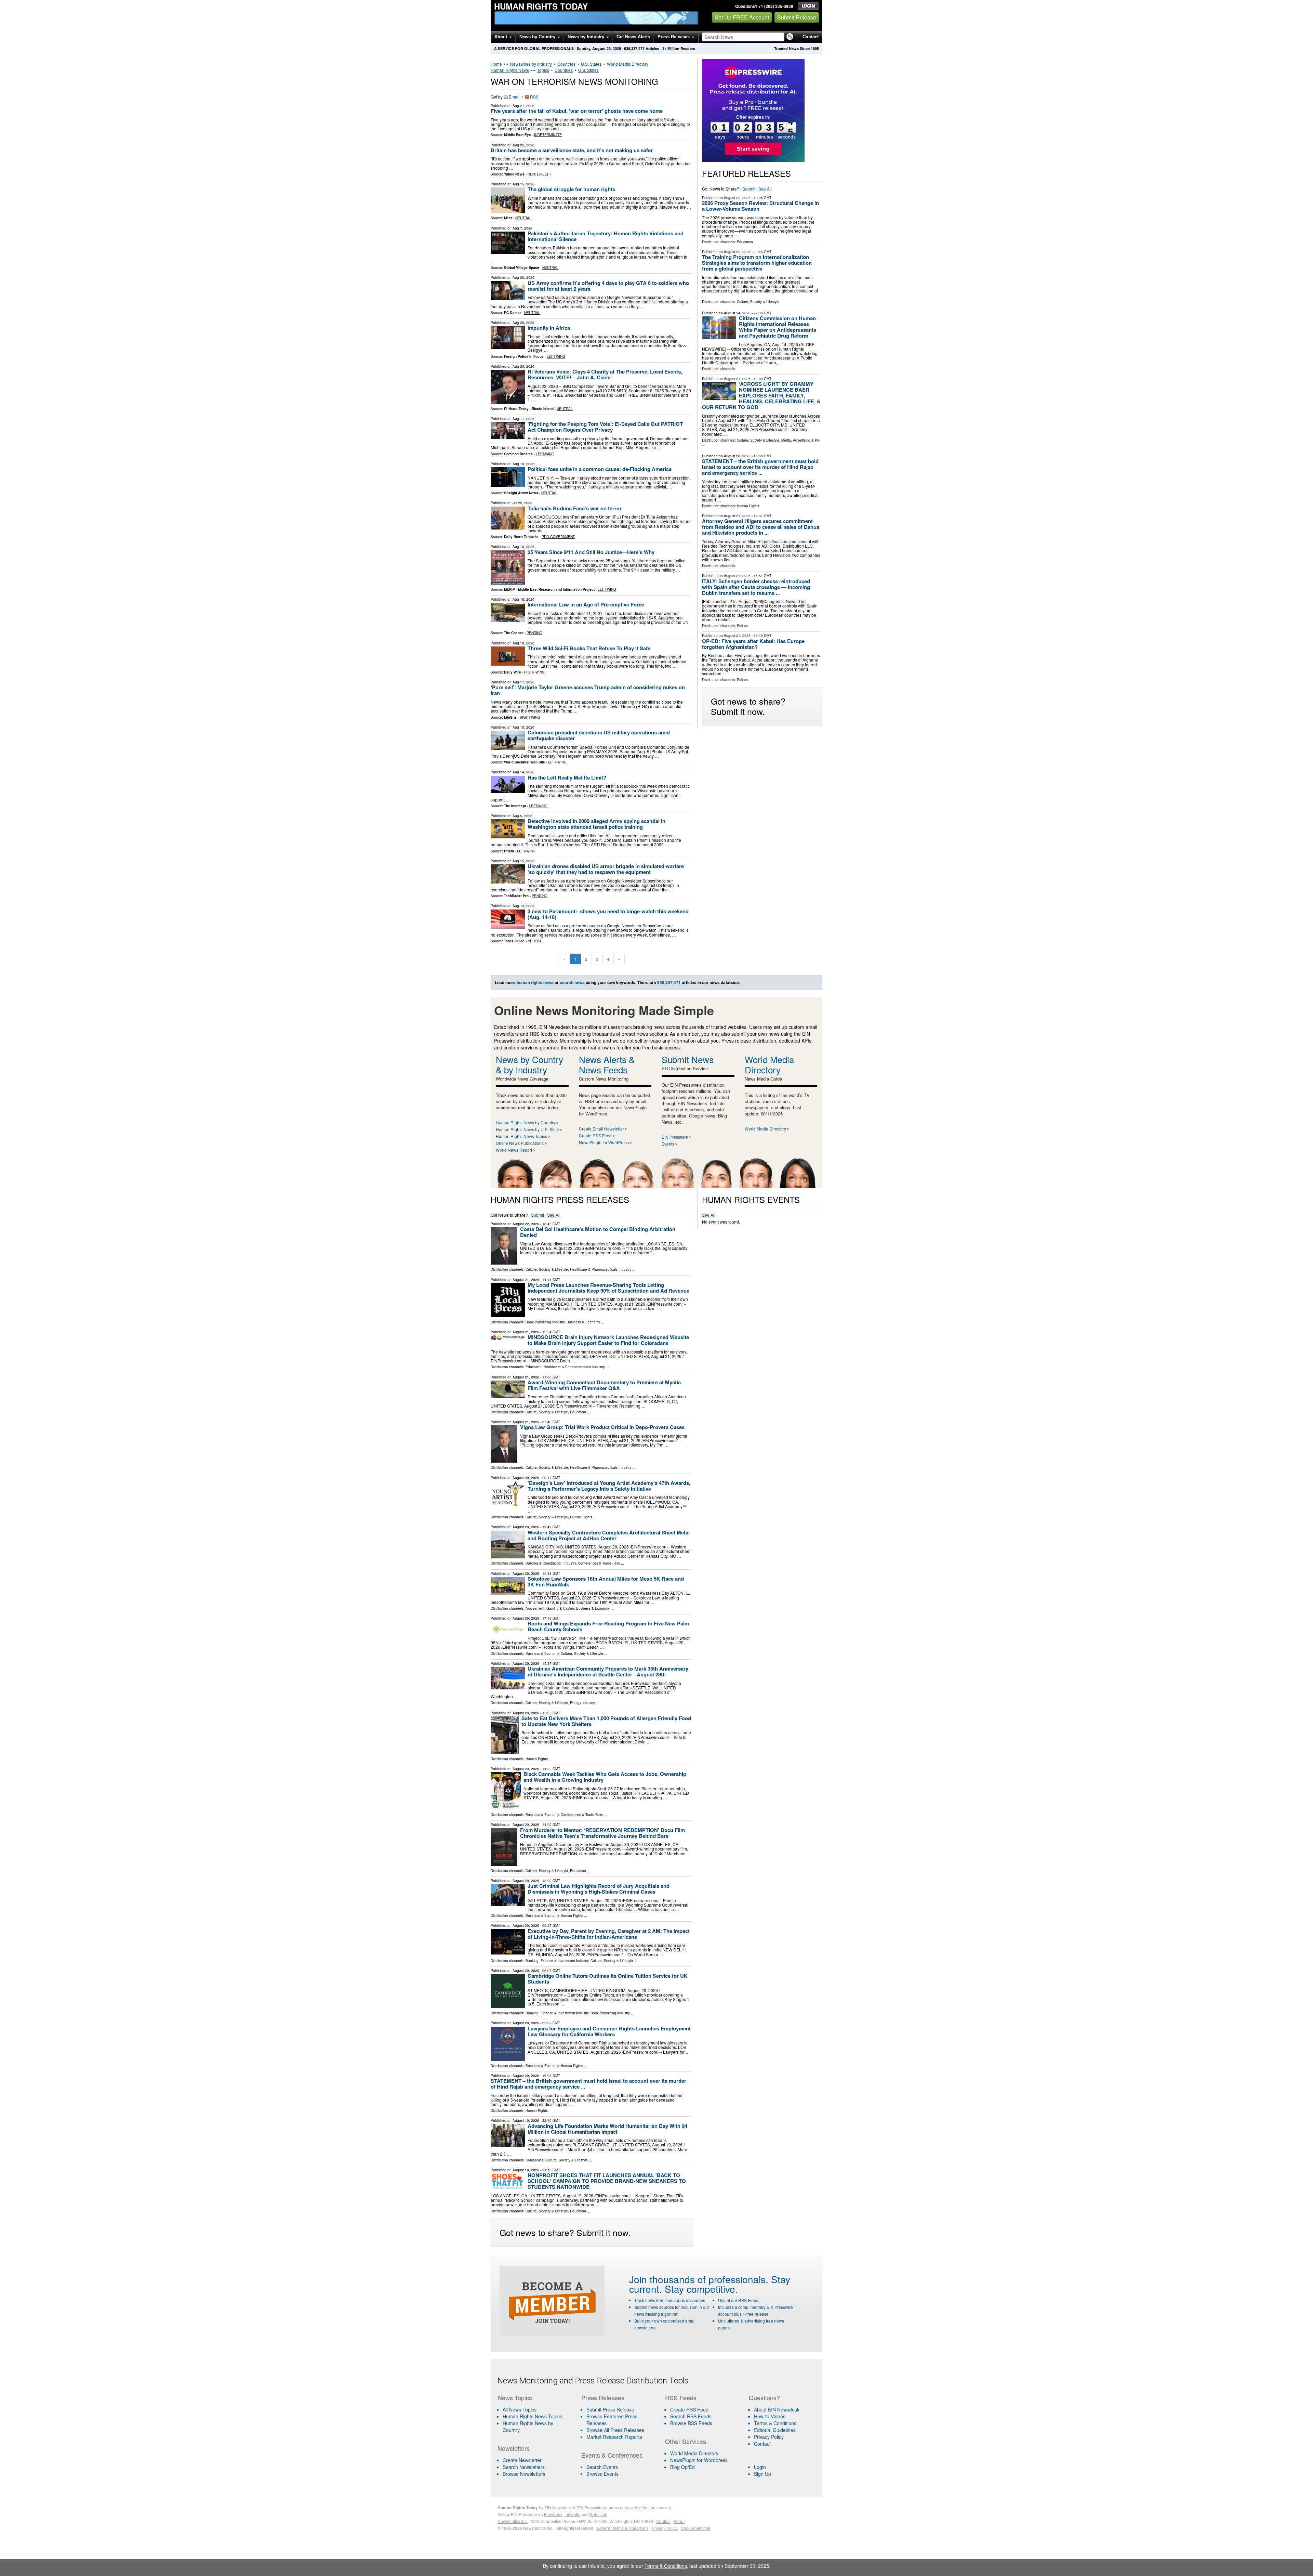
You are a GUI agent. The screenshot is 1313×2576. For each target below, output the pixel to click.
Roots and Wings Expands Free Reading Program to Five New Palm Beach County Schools (608, 1626)
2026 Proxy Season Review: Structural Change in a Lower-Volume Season (760, 206)
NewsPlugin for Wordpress (699, 2460)
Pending (534, 633)
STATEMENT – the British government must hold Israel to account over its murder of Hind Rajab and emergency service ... (760, 467)
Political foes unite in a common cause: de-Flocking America (600, 469)
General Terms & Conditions (622, 2528)
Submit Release (797, 17)
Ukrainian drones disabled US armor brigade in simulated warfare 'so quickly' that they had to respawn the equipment (606, 869)
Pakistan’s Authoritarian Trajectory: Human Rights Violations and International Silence (606, 236)
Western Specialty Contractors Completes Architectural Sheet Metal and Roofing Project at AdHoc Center (609, 1535)
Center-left (539, 174)
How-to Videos (770, 2416)
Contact (811, 37)
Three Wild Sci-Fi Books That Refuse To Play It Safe (589, 648)
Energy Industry (582, 1703)
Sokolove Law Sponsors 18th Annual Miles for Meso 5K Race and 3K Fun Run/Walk (606, 1581)
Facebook (553, 2514)
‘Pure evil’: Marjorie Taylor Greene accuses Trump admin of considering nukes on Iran (588, 690)
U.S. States (591, 64)
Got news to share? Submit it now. (748, 706)
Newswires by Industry (531, 64)
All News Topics (520, 2409)
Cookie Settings (695, 2528)
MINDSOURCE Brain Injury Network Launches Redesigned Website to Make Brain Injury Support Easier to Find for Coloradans (608, 1340)
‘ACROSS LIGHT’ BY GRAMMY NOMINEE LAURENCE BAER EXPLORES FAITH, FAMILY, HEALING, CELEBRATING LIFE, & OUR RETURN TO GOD (761, 395)
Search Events (602, 2467)
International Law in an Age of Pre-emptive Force (586, 604)
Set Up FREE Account (742, 17)
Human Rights (748, 506)
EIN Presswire (675, 1137)
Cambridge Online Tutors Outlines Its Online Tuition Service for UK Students (608, 1979)
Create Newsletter (522, 2460)
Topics (543, 70)
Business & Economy (583, 1322)
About (501, 37)
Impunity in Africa (549, 328)
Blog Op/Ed (682, 2467)
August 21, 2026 (737, 379)
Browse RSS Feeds (691, 2423)
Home (496, 64)
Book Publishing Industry (545, 1322)
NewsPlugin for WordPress (604, 1142)
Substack (598, 2514)
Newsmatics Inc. (513, 2521)
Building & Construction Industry (551, 1563)
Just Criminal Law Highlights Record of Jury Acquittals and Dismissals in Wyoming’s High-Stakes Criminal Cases (599, 1889)
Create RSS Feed (595, 1135)
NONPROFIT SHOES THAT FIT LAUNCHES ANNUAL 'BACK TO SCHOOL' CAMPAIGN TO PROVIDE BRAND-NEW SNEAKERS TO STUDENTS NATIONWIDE (607, 2181)
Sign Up (762, 2474)
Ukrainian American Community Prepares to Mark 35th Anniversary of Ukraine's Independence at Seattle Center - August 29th (608, 1671)
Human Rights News (510, 70)
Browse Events (602, 2474)
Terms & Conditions (775, 2423)
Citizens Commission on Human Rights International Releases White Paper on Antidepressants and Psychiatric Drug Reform (778, 327)
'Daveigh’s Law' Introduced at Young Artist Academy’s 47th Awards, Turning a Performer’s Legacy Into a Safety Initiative (609, 1486)
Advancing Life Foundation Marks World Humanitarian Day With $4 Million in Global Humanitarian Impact (607, 2129)
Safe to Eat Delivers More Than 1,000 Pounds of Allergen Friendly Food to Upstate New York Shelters (606, 1721)
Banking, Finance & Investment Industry (557, 1961)
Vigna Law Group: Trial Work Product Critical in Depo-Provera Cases (602, 1427)
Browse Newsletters (524, 2474)
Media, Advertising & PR (800, 440)
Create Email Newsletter (601, 1129)
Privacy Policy (769, 2437)
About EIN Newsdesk (777, 2409)
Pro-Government (558, 537)
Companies (534, 2160)
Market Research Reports (614, 2437)
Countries (566, 64)
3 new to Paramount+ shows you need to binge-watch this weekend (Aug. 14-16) (608, 914)
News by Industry (587, 37)
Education (745, 242)
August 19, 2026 (526, 2120)
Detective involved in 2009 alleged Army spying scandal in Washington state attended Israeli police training (596, 824)
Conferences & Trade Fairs (599, 1563)
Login (760, 2467)
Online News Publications (520, 1143)
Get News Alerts (633, 37)
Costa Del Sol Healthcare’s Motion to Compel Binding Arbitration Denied (598, 1232)
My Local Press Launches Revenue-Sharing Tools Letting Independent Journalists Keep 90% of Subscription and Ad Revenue (608, 1288)
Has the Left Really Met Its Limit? (568, 777)
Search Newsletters (524, 2467)
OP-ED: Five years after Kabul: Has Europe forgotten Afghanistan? (753, 644)
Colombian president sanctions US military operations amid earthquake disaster (599, 735)
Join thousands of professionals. (699, 2279)
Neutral (523, 218)
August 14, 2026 (737, 313)
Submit (749, 189)
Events (668, 1144)
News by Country (538, 37)
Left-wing (556, 356)
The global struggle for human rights (571, 189)
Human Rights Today (541, 6)
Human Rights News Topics (521, 1136)
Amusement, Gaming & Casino (550, 1608)
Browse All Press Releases (615, 2430)
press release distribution (632, 2507)
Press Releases (674, 37)
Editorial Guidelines (775, 2430)
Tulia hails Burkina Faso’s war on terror (575, 508)
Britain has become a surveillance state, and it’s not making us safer (572, 150)
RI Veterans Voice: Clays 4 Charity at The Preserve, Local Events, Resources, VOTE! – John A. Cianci (605, 374)
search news (572, 982)
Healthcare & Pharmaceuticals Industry (601, 1269)
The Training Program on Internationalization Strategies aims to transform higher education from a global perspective (757, 263)
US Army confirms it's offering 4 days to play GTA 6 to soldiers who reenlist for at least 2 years (608, 286)
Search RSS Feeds (691, 2416)
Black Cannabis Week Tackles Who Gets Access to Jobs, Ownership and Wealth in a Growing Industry (605, 1777)
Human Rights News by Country (526, 1122)
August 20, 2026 (737, 456)
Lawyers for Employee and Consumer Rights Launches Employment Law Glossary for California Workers (609, 2031)
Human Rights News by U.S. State (527, 1129)
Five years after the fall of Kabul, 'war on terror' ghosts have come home (577, 111)
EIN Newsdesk (558, 2507)
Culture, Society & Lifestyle (758, 302)
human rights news (535, 982)
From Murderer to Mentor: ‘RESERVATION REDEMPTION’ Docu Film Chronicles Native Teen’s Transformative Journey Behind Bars (602, 1833)
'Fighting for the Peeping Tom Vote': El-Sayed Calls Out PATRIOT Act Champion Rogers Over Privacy (605, 427)
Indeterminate (548, 135)
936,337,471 (634, 48)
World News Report (514, 1150)
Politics (742, 626)
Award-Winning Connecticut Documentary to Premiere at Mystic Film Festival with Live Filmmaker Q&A (604, 1385)
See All (765, 189)
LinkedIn (573, 2514)
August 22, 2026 (737, 198)
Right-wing (534, 672)
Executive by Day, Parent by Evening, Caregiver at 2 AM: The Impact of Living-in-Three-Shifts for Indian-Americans (609, 1934)
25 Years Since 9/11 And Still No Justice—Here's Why (591, 552)
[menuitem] (535, 2416)
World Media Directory (628, 64)
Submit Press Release (610, 2409)
